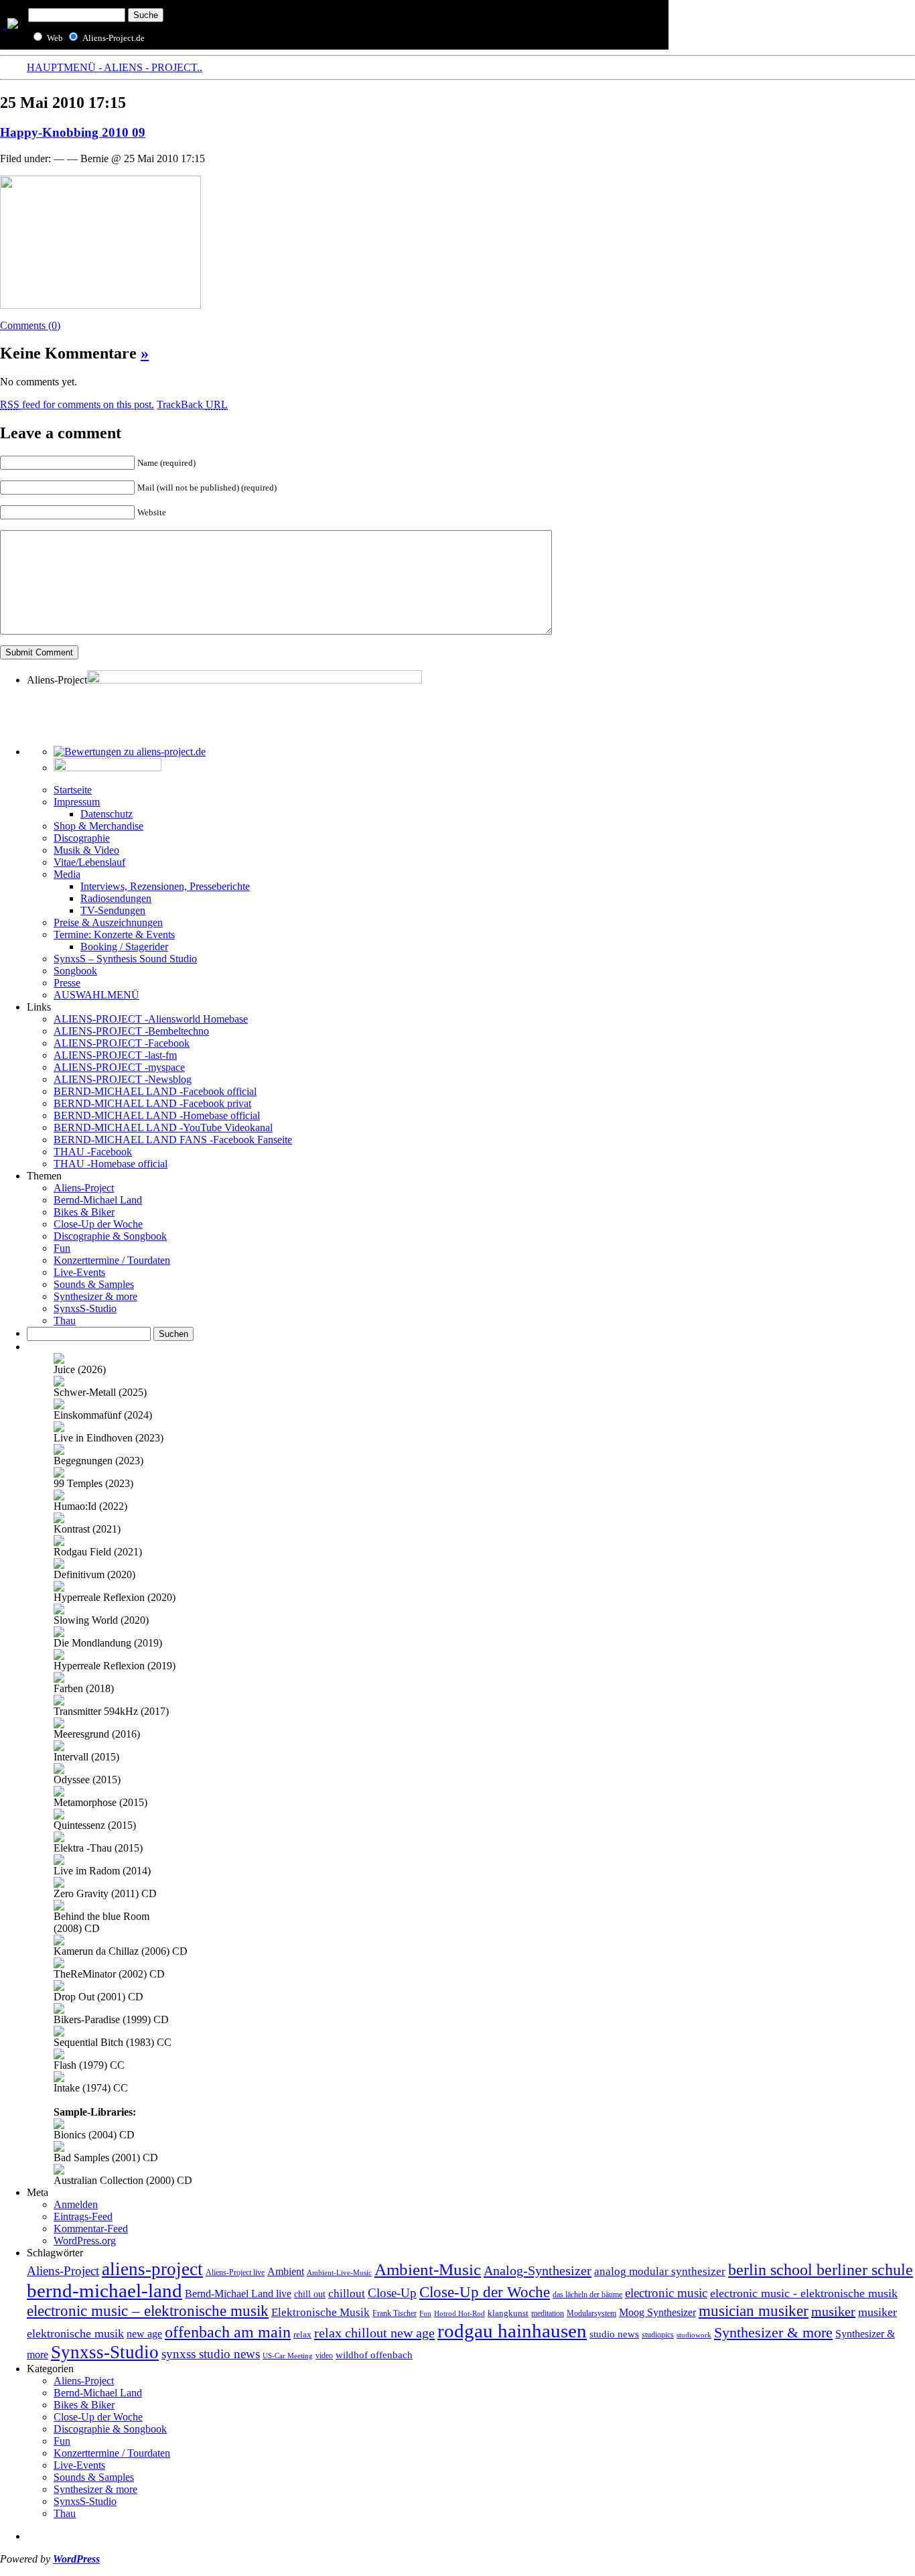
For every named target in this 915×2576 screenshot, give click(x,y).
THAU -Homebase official (111, 1164)
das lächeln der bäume (587, 2295)
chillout (347, 2294)
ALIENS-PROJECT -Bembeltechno (131, 1031)
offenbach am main (228, 2332)
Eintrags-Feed (83, 2216)
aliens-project (152, 2269)
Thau (65, 1321)
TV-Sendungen (113, 910)
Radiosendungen (116, 898)
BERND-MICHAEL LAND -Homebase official (157, 1115)
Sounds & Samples (94, 1284)
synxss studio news (211, 2354)
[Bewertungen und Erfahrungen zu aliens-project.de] (130, 752)
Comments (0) (30, 325)
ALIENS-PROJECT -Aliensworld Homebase (151, 1019)
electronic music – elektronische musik (148, 2311)
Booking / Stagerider (124, 947)
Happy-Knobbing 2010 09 (73, 132)
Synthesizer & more (95, 1296)
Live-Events (79, 1272)
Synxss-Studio (105, 2352)
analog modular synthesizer (660, 2271)
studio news (614, 2334)
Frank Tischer (395, 2313)
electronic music (666, 2293)
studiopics (658, 2335)
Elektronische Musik (321, 2312)
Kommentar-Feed (91, 2229)
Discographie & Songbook (110, 1236)
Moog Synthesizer (657, 2312)
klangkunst (508, 2313)
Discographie (82, 838)
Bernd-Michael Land (98, 1200)
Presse (67, 983)
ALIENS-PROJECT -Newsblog (123, 1079)
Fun (62, 1248)
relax (302, 2335)
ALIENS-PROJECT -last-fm (115, 1055)
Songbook (75, 971)
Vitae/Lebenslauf (89, 862)
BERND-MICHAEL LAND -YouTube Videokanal (163, 1128)
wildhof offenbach (374, 2355)
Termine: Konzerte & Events (114, 935)
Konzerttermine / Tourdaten (112, 1260)
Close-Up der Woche (98, 1224)
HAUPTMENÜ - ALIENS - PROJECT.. (115, 67)
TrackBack (192, 404)
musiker (833, 2311)
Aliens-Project (84, 1188)
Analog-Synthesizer (538, 2270)
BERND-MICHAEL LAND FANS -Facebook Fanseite (173, 1140)
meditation (548, 2314)
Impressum (77, 802)
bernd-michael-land (104, 2291)
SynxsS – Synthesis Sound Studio (125, 959)
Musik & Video (86, 850)
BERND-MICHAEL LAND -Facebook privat (152, 1103)
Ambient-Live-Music (339, 2272)
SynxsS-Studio (85, 1308)
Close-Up (392, 2293)
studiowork (694, 2335)
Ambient (286, 2272)
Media (67, 874)
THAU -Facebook (93, 1152)
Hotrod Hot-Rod (460, 2314)
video (324, 2356)
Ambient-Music (428, 2269)
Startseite (73, 790)
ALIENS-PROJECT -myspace (119, 1067)
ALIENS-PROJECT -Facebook (122, 1043)
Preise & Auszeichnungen (108, 922)
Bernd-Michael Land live (238, 2294)
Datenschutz (107, 814)
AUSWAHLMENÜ (96, 995)
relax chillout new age (374, 2333)
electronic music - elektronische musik (804, 2293)
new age (144, 2334)
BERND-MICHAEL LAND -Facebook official (155, 1091)
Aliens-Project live (235, 2273)
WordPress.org (85, 2241)
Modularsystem (591, 2313)
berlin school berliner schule (821, 2269)
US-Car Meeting (288, 2356)
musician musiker (754, 2311)
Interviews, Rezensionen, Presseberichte (165, 886)
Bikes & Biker (84, 1212)
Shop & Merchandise (98, 826)
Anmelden (76, 2204)
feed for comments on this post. (77, 404)
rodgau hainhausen (512, 2331)
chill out (310, 2294)
